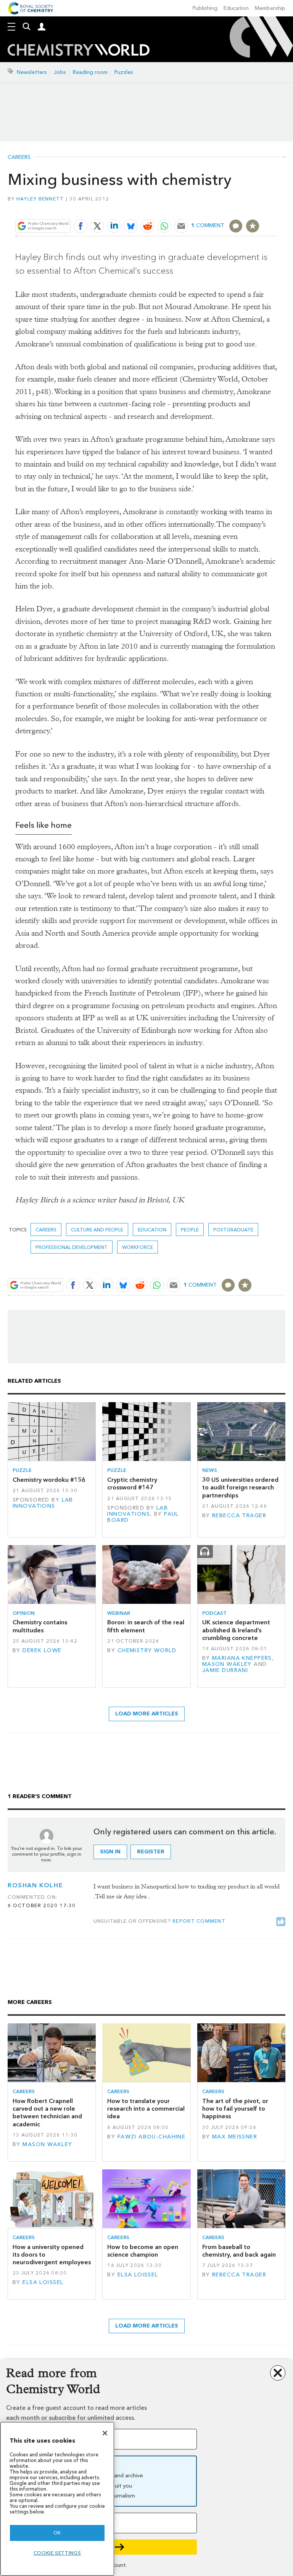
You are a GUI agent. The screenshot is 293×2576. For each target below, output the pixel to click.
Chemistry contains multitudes (40, 1626)
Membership (270, 8)
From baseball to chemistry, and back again (239, 2251)
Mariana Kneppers (242, 1658)
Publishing (205, 8)
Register (151, 1852)
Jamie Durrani (225, 1670)
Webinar (119, 1613)
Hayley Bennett (40, 199)
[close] (277, 208)
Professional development (72, 1247)
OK (57, 2533)
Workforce (138, 1247)
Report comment (199, 1921)
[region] (57, 2499)
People (190, 1230)
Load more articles (147, 1714)
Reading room (90, 72)
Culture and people (97, 1230)
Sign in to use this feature (241, 208)
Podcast (214, 1613)
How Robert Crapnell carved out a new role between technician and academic (47, 2113)
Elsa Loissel (43, 2282)
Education (236, 8)
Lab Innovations (43, 1503)
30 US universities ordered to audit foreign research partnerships (240, 1488)
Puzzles (124, 72)
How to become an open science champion (143, 2251)
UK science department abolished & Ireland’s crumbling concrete (236, 1630)
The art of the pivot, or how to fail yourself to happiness (235, 2109)
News (210, 1470)
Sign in (110, 1852)
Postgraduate (233, 1230)
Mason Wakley (227, 1664)
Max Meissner (235, 2137)
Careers (19, 157)
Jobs (60, 72)
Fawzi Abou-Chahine (152, 2137)
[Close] (105, 2433)
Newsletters (32, 72)
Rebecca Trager (239, 1516)
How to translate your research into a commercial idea (146, 2109)
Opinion (24, 1613)
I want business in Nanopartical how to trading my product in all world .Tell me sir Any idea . (187, 1891)
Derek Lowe (42, 1650)
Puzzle (22, 1470)
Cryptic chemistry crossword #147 (132, 1484)
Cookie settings (57, 2553)
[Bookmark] (253, 226)
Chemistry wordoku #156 (49, 1480)
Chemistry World (147, 1650)
